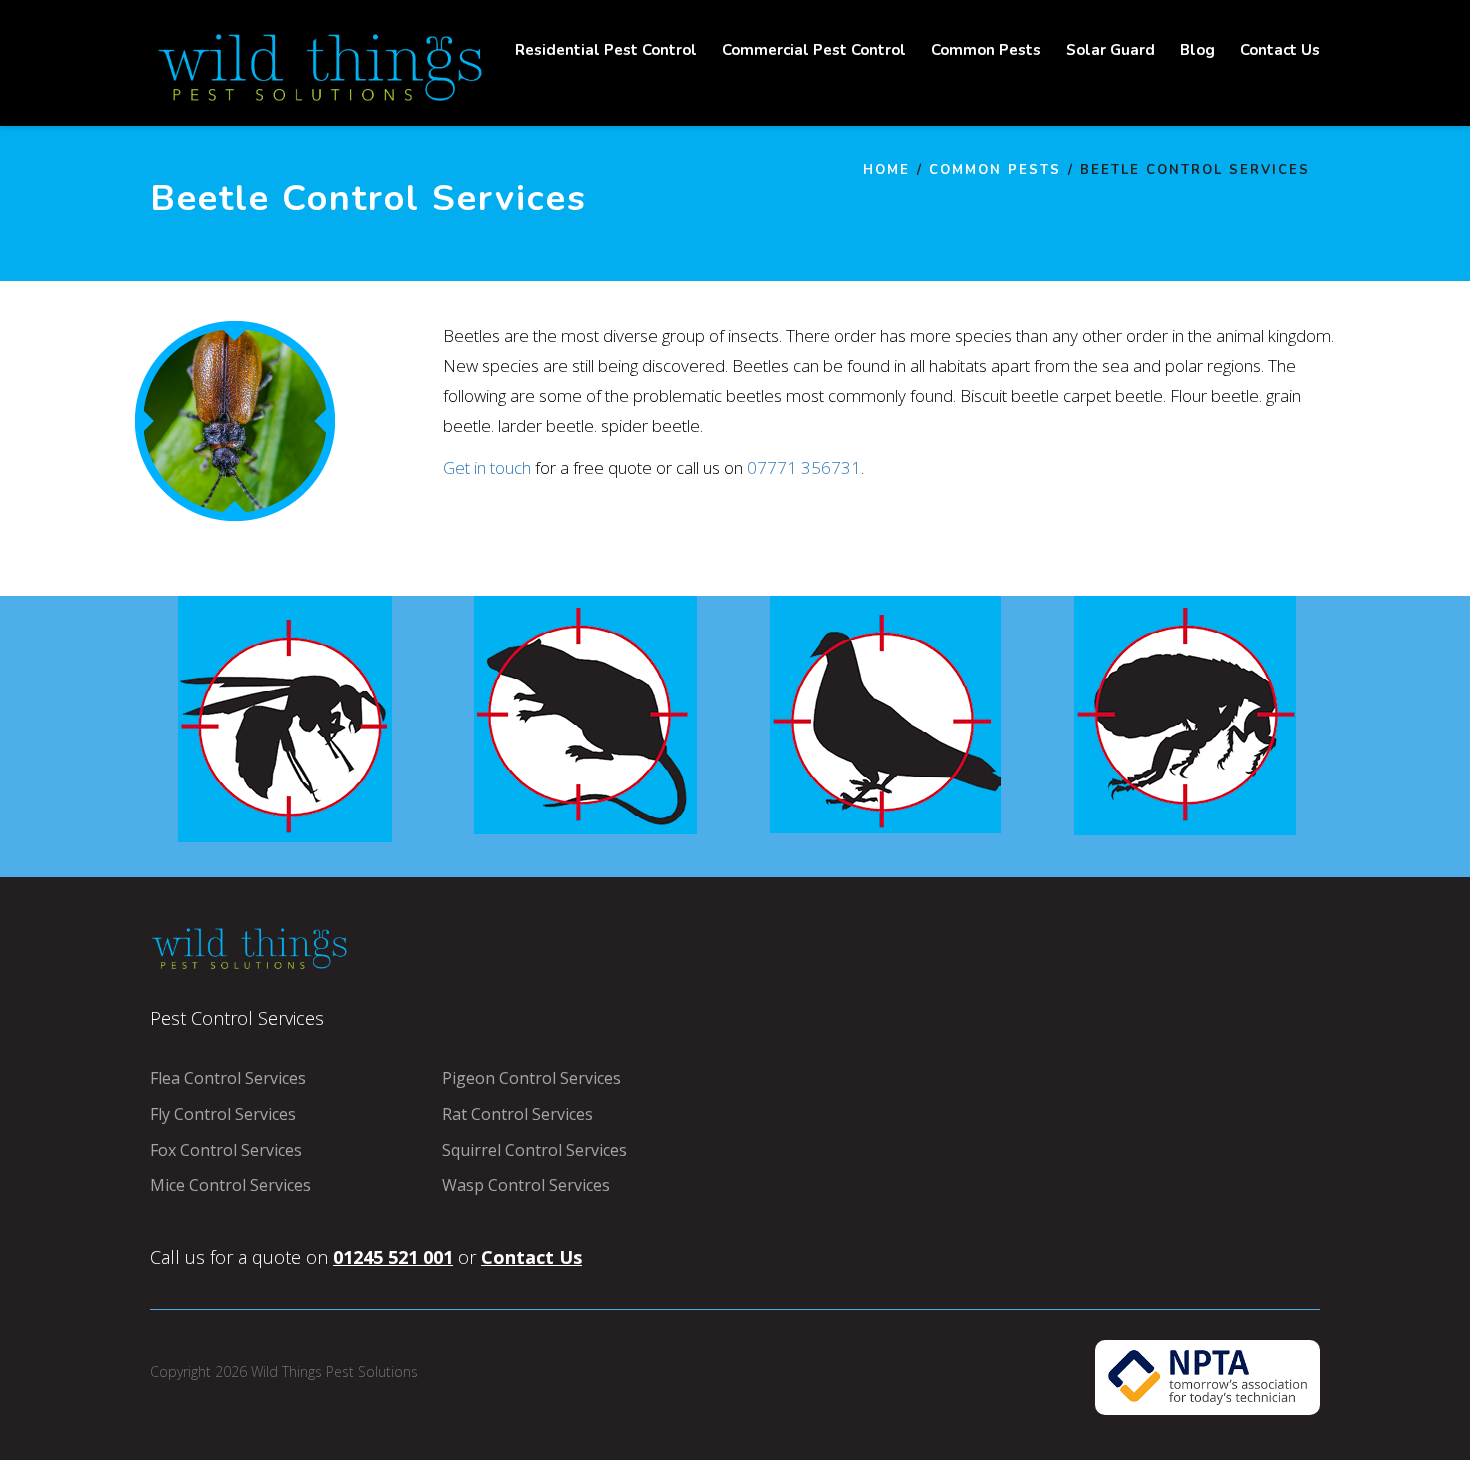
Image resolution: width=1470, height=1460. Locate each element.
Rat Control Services (517, 1114)
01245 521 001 (393, 1257)
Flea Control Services (228, 1078)
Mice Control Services (230, 1185)
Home (886, 170)
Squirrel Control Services (534, 1150)
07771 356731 (804, 467)
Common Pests (995, 170)
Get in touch (487, 467)
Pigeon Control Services (531, 1078)
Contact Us (531, 1257)
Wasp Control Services (526, 1185)
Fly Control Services (223, 1114)
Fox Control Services (226, 1150)
